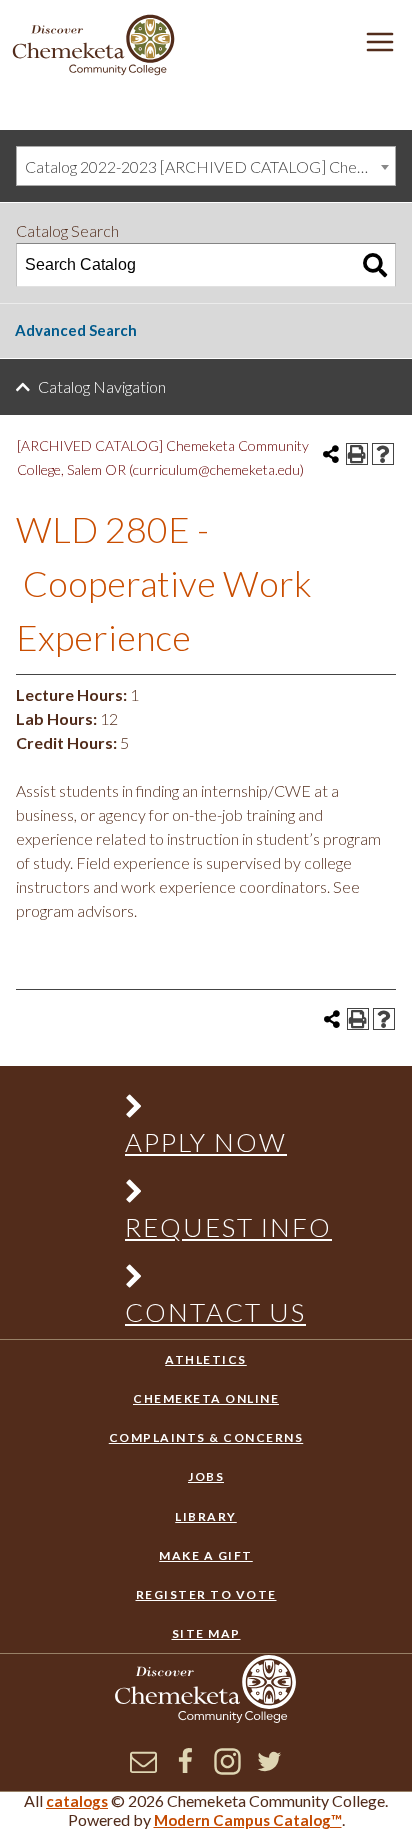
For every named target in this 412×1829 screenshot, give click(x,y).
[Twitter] (269, 1769)
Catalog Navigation (102, 386)
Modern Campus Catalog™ (248, 1820)
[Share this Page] (331, 454)
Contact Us (215, 1312)
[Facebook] (185, 1769)
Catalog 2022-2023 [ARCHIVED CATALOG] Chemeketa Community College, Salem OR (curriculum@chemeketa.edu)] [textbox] (210, 166)
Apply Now (206, 1142)
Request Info (228, 1227)
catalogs (77, 1801)
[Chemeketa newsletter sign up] (143, 1769)
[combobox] (206, 166)
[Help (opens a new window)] (383, 454)
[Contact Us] (218, 1280)
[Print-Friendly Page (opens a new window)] (357, 454)
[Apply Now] (218, 1110)
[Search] (375, 265)
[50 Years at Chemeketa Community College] (94, 46)
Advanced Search (76, 330)
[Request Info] (218, 1195)
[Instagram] (227, 1769)
